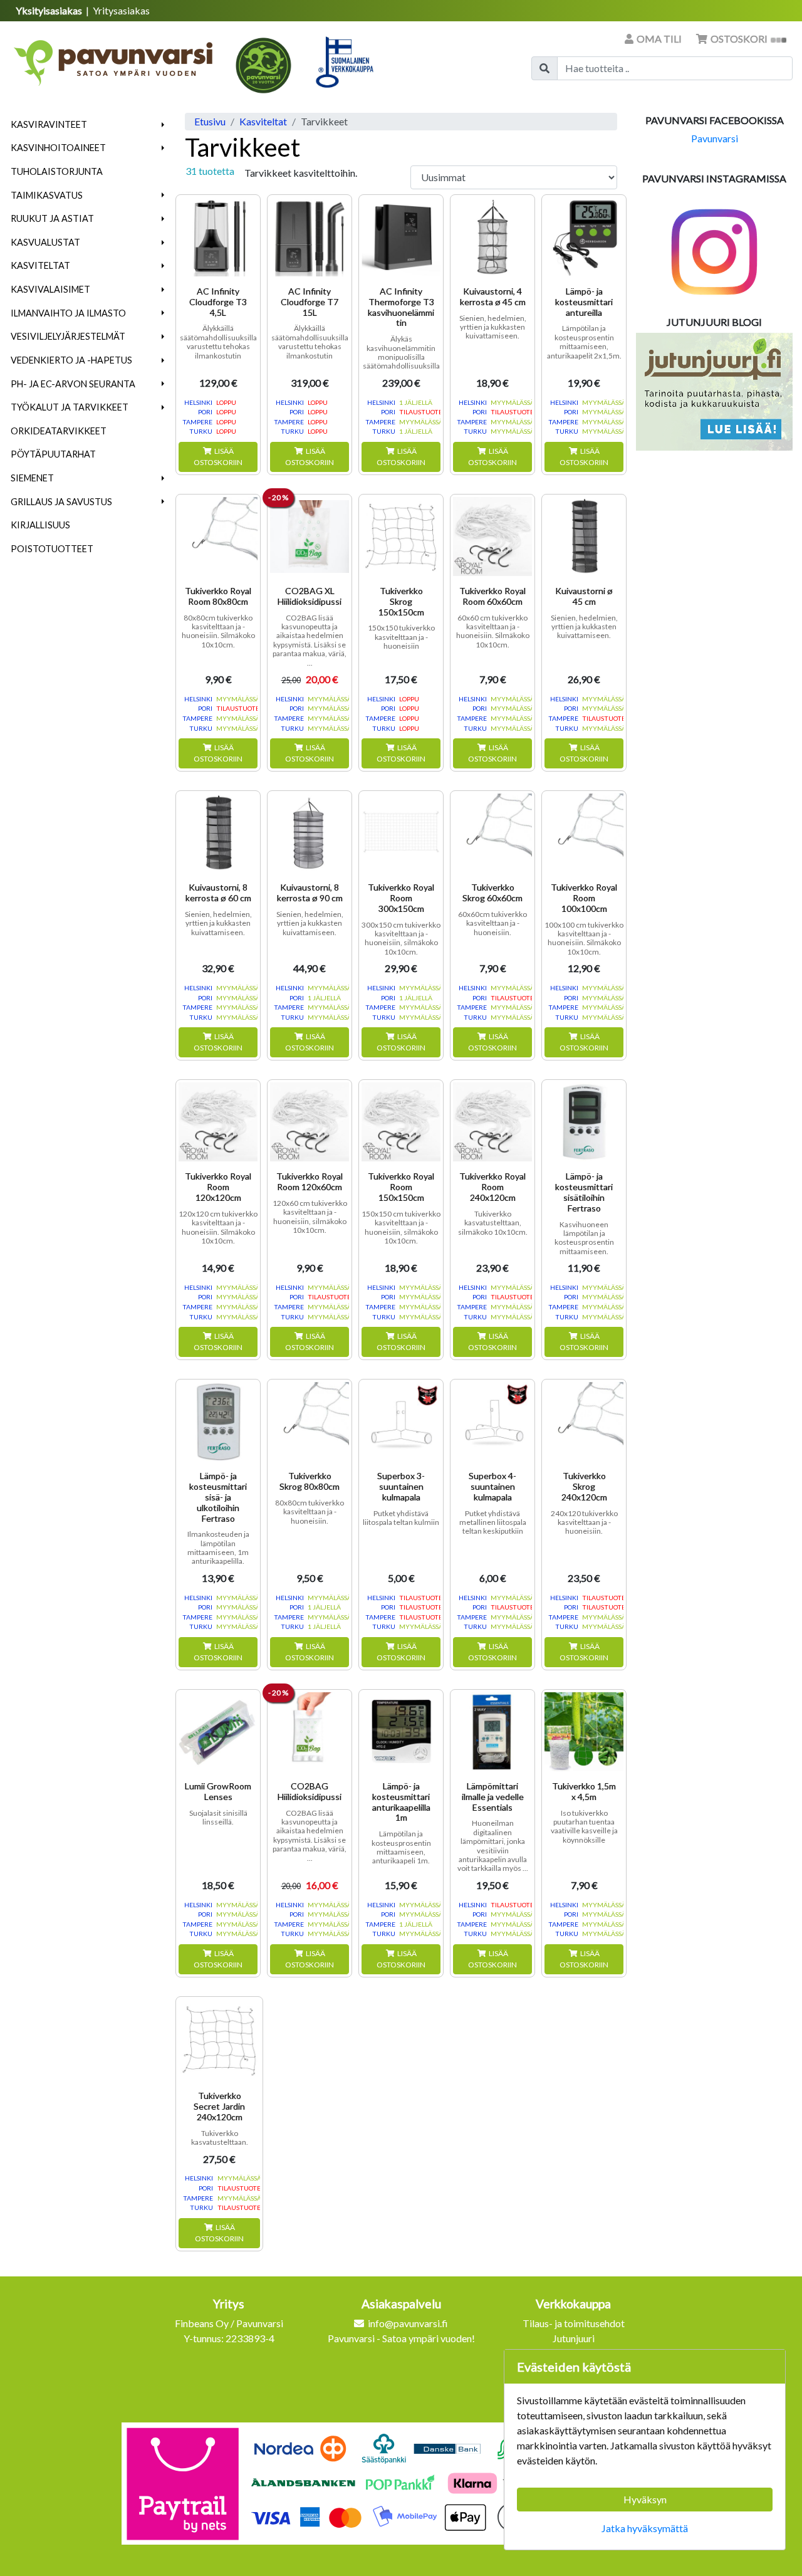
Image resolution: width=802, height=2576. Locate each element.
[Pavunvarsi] (114, 59)
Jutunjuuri (574, 2338)
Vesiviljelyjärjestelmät (68, 336)
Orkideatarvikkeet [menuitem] (59, 431)
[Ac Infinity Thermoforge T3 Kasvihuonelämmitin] (401, 237)
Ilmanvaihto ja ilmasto (68, 313)
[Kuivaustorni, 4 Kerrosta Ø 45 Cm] (492, 237)
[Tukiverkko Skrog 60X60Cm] (492, 833)
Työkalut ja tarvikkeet (70, 407)
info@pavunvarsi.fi (408, 2323)
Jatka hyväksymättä (645, 2528)
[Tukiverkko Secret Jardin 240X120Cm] (219, 2040)
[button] (163, 125)
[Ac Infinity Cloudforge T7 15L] (310, 237)
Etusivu (210, 121)
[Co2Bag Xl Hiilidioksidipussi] (310, 537)
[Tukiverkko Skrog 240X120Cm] (584, 1422)
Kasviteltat (40, 265)
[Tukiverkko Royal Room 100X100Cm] (584, 833)
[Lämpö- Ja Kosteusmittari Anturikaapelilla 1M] (401, 1732)
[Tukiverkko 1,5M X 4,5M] (584, 1732)
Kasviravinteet (49, 124)
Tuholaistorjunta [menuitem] (57, 171)
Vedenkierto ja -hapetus (71, 360)
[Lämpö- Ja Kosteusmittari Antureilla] (584, 237)
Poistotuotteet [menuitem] (52, 549)
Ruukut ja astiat (52, 218)
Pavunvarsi (715, 138)
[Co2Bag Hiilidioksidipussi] (310, 1732)
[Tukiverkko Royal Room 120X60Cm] (310, 1122)
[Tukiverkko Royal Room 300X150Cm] (401, 833)
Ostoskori (739, 39)
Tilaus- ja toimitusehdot (574, 2323)
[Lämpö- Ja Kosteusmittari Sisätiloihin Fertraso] (584, 1122)
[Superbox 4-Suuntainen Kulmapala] (492, 1422)
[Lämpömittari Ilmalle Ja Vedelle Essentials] (492, 1732)
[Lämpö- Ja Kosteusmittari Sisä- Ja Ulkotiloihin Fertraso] (218, 1422)
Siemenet (32, 478)
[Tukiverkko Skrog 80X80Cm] (310, 1422)
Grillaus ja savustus (61, 502)
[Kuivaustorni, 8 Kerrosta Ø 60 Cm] (218, 833)
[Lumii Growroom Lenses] (218, 1732)
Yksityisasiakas (50, 10)
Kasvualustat (45, 242)
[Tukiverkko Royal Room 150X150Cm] (401, 1122)
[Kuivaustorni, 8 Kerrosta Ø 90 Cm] (310, 833)
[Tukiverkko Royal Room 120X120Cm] (218, 1122)
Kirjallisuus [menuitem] (40, 525)
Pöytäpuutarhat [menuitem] (53, 454)
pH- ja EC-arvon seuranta (73, 384)
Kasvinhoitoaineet (58, 148)
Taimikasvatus (47, 195)
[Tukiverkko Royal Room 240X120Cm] (492, 1122)
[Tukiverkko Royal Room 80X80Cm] (218, 537)
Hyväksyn (645, 2499)
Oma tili (659, 39)
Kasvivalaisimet (50, 289)
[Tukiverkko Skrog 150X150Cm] (401, 537)
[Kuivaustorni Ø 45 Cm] (584, 537)
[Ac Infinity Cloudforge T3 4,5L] (218, 237)
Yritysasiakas (121, 10)
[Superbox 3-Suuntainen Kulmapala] (401, 1422)
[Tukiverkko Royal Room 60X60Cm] (492, 537)
